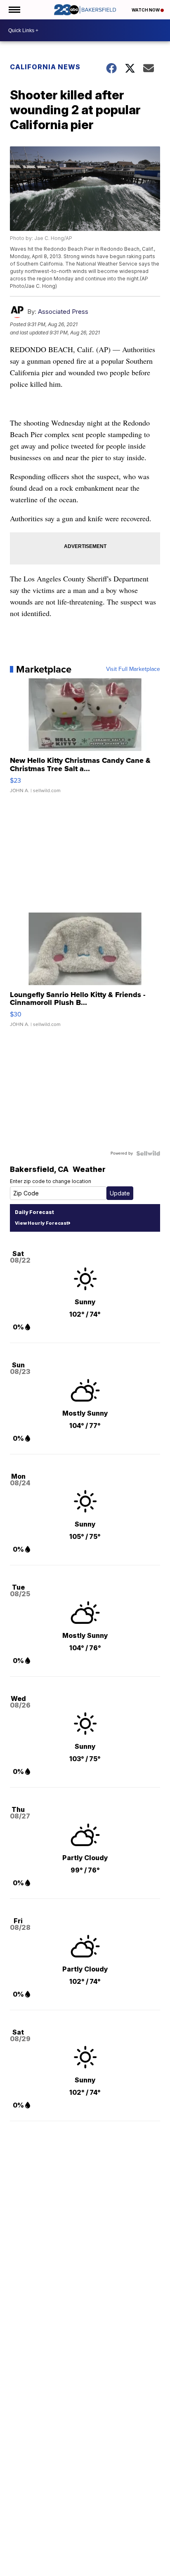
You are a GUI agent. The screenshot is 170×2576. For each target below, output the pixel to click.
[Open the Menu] (14, 10)
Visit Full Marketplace (133, 669)
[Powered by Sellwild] (148, 1153)
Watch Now (146, 10)
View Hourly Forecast (41, 1223)
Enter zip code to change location (51, 1181)
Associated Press (63, 312)
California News (45, 67)
